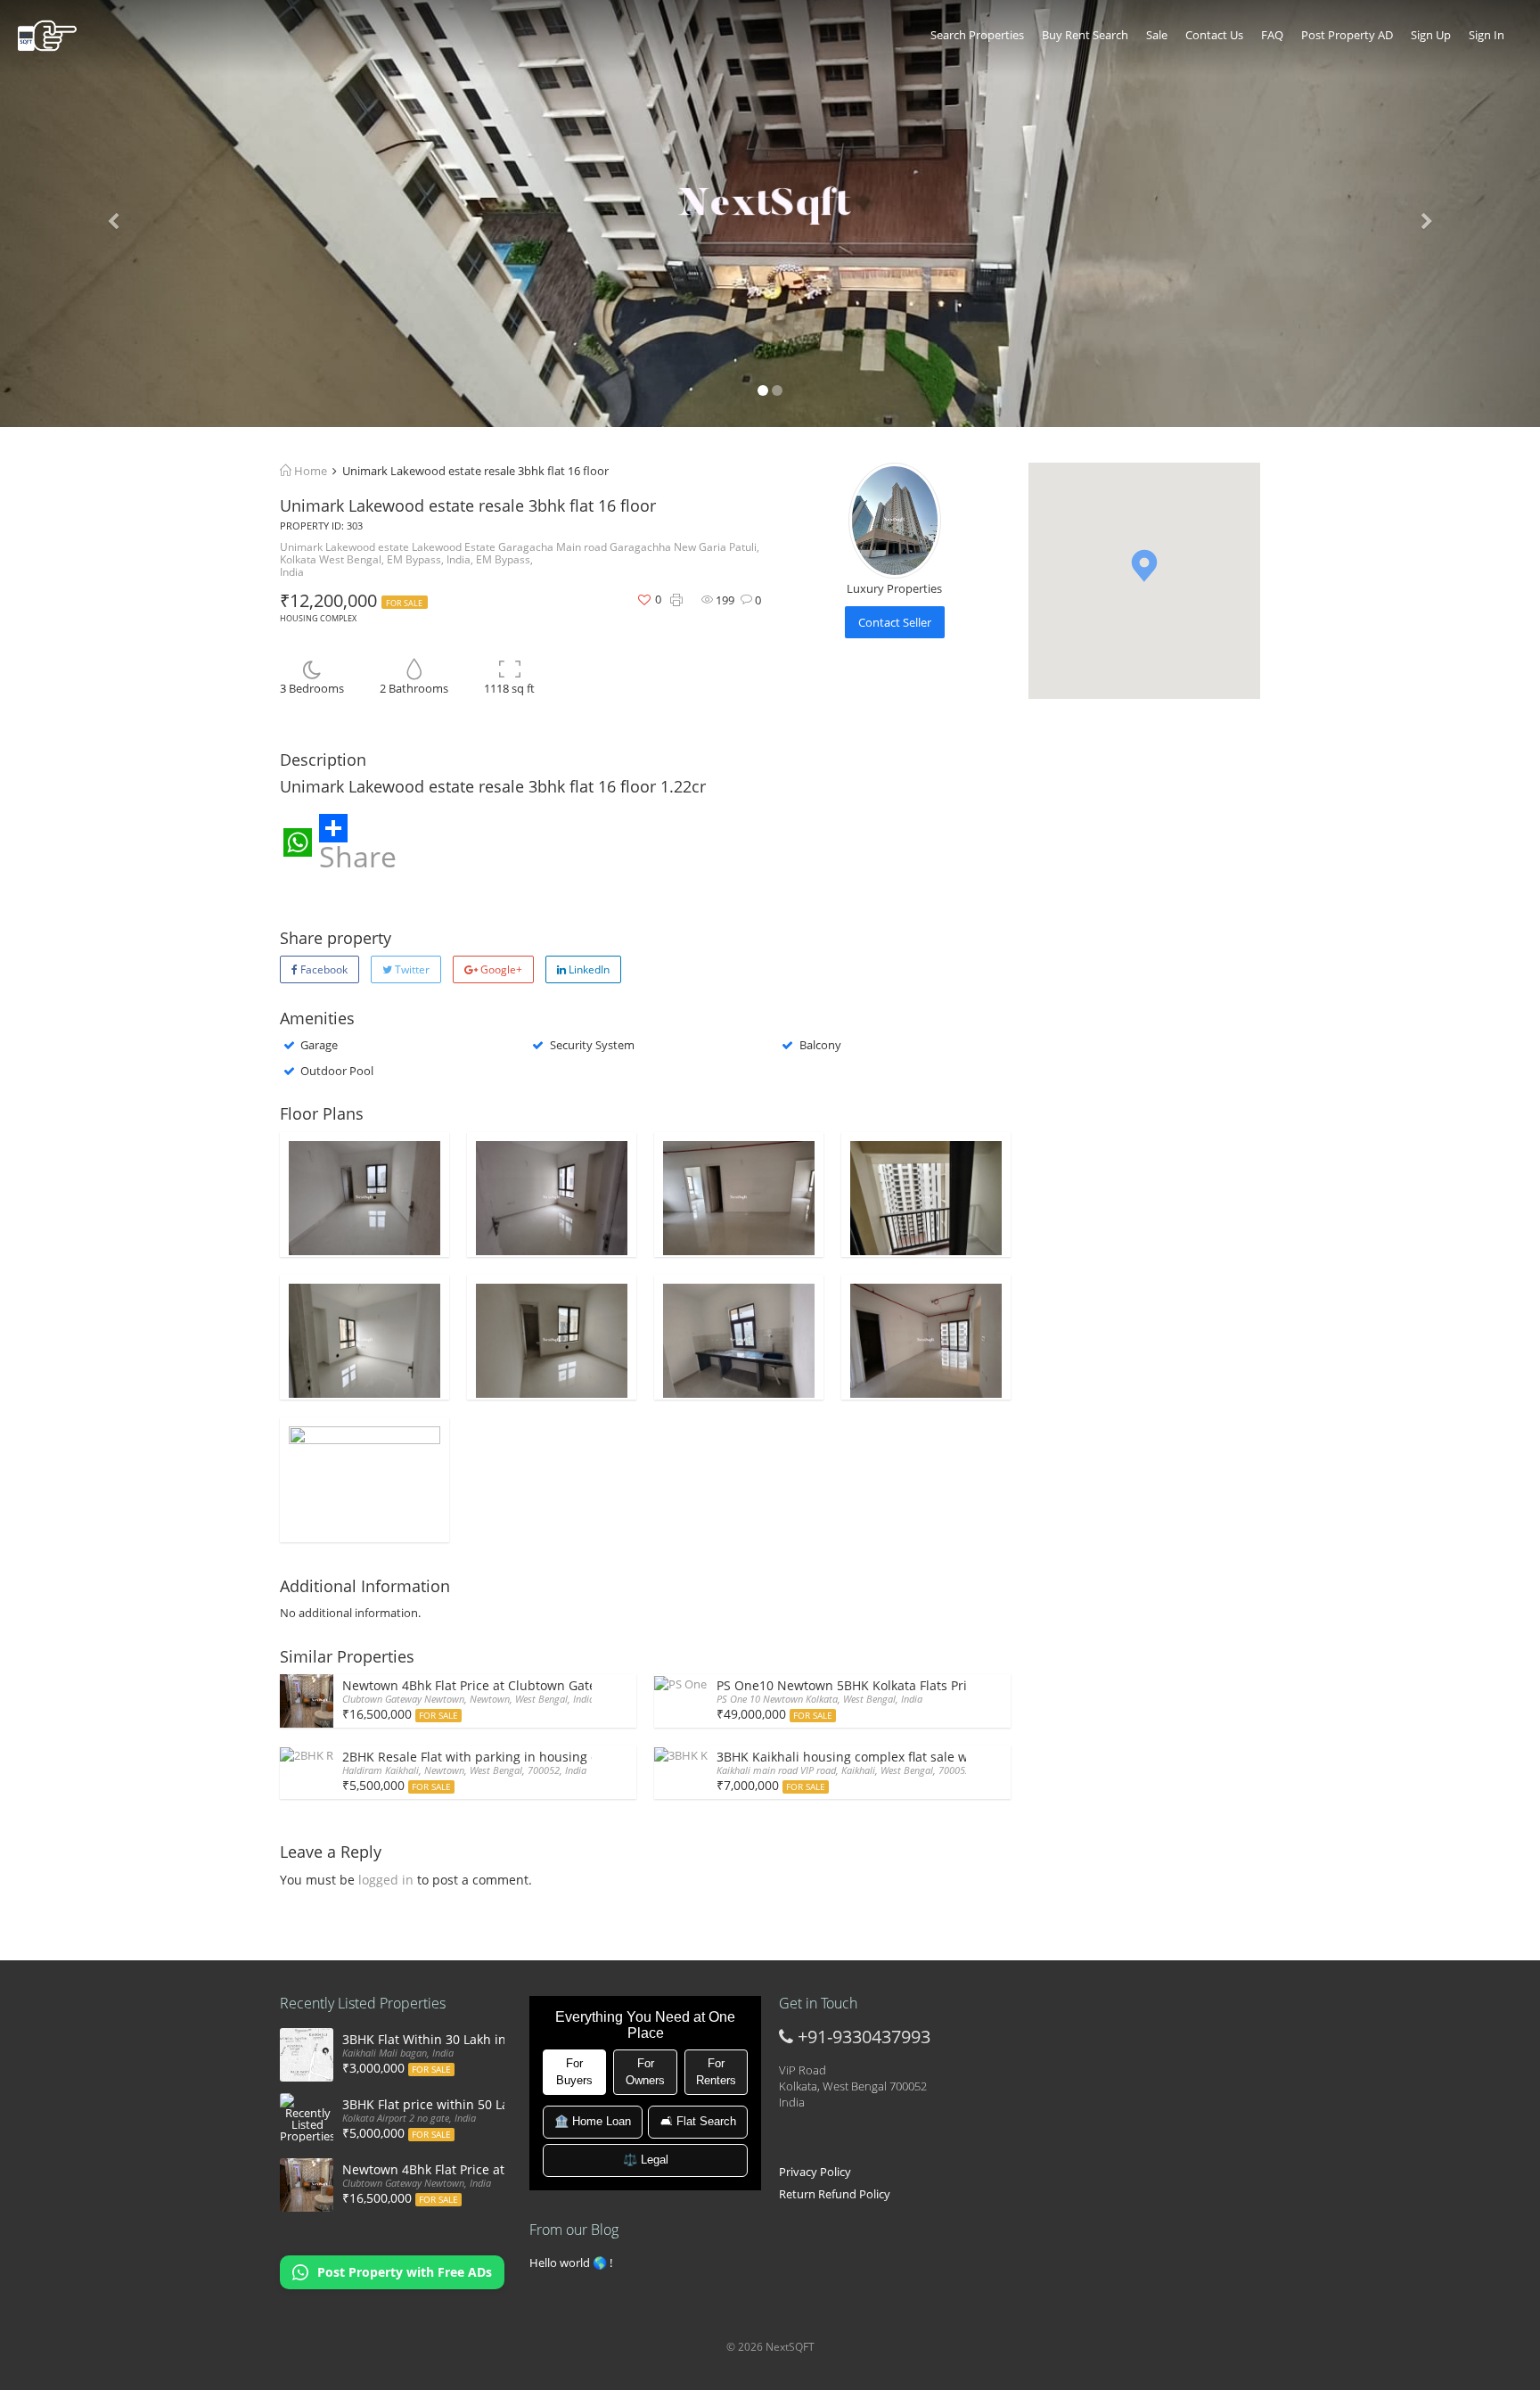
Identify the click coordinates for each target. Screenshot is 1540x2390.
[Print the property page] (676, 600)
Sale (1157, 35)
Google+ (500, 969)
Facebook (323, 969)
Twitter (411, 969)
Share (358, 854)
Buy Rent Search (1085, 35)
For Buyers (574, 2072)
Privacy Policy (815, 2172)
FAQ (1272, 35)
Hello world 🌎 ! (571, 2263)
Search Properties (977, 35)
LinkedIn (588, 969)
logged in (386, 1880)
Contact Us (1214, 35)
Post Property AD (1347, 35)
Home (309, 471)
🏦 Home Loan (593, 2121)
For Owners (645, 2072)
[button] (1144, 566)
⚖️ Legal (646, 2160)
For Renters (716, 2072)
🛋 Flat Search (698, 2121)
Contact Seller (895, 622)
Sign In (1487, 35)
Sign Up (1431, 35)
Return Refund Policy (835, 2194)
